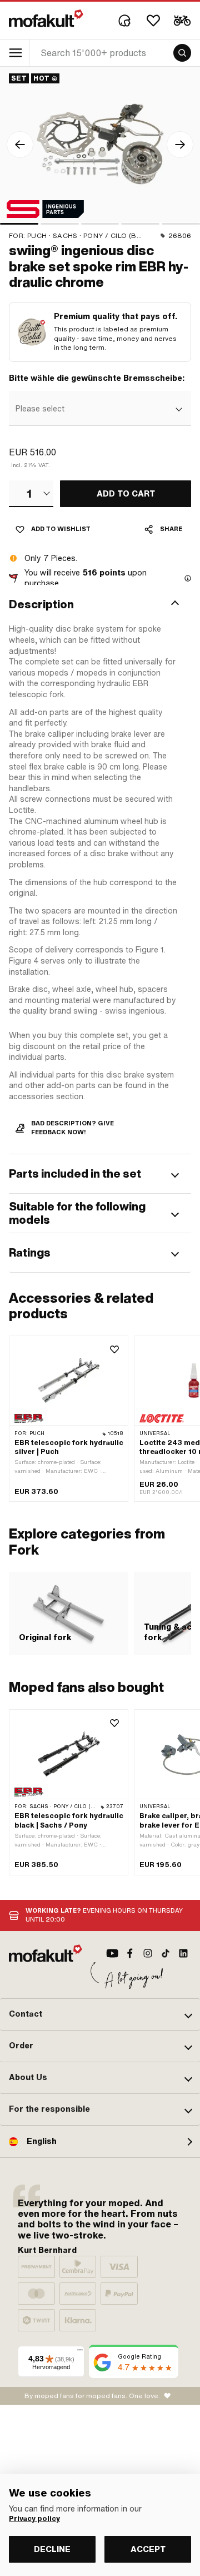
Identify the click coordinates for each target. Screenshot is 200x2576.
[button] (100, 604)
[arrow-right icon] (180, 145)
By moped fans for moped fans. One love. (92, 2396)
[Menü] (80, 2352)
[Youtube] (112, 1953)
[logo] (46, 18)
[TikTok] (166, 1953)
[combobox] (99, 409)
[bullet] (19, 224)
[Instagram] (148, 1953)
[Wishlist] (153, 21)
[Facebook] (130, 1953)
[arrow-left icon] (20, 145)
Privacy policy (34, 2519)
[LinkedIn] (183, 1953)
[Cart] (182, 21)
